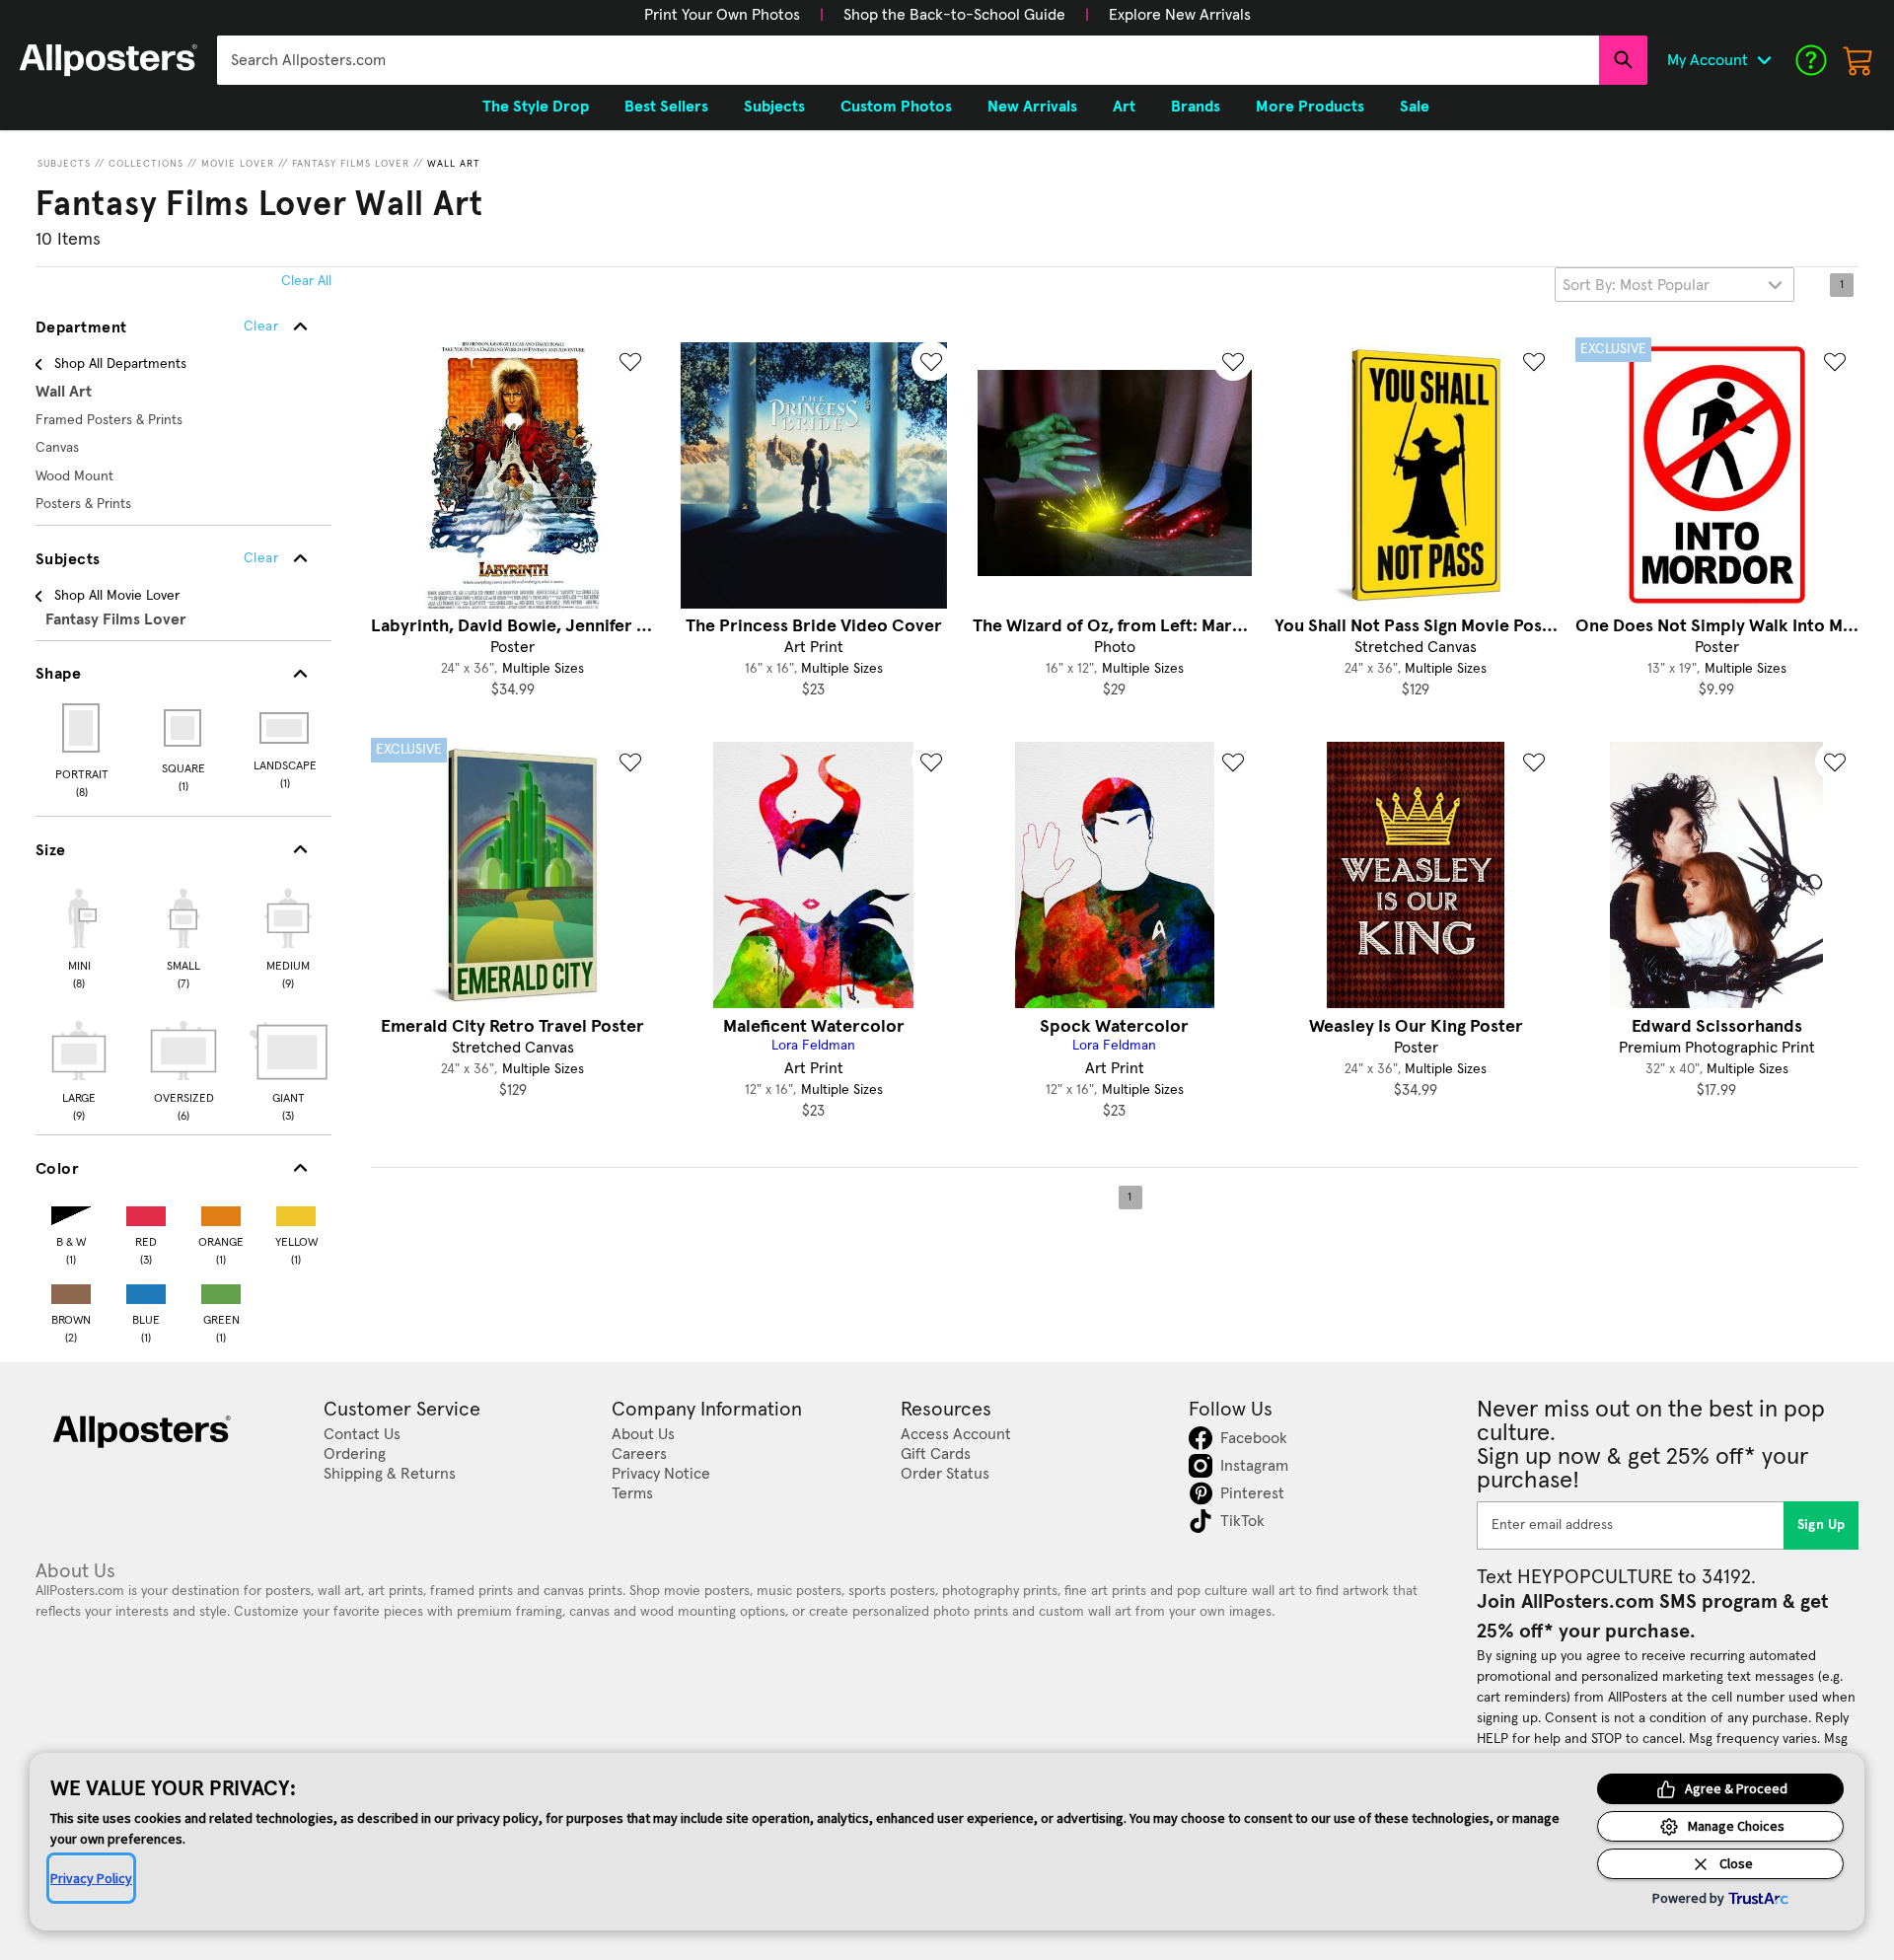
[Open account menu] (1764, 60)
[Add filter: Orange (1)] (221, 1212)
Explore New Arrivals (1180, 15)
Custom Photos (896, 107)
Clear (261, 558)
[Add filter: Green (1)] (221, 1290)
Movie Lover (238, 164)
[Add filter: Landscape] (286, 728)
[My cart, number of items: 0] (1858, 60)
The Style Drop (536, 107)
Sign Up (1821, 1525)
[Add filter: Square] (184, 728)
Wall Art (454, 164)
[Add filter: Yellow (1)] (296, 1212)
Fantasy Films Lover (351, 164)
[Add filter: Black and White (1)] (71, 1212)
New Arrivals (1032, 107)
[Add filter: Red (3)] (146, 1212)
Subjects (64, 164)
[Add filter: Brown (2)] (71, 1290)
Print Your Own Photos (722, 15)
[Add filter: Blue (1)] (146, 1290)
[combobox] (908, 60)
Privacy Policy (91, 1878)
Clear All (306, 281)
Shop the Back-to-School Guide (954, 15)
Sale (1415, 107)
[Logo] (109, 60)
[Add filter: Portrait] (82, 728)
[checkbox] (79, 936)
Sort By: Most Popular (1636, 285)
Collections (146, 164)
